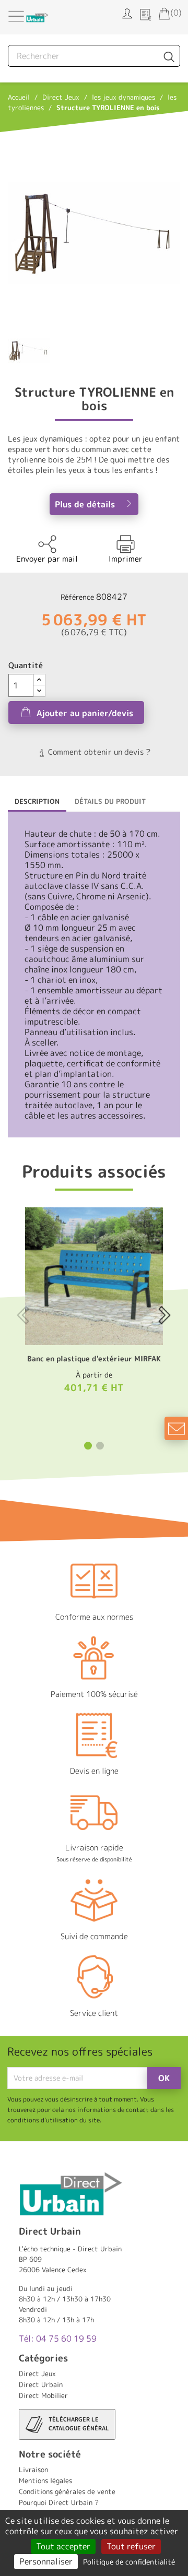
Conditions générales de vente (67, 2491)
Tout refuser (131, 2546)
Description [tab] (37, 801)
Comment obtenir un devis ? (98, 752)
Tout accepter (63, 2546)
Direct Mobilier (43, 2395)
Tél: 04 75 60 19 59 (58, 2338)
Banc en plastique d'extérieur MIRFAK (94, 1358)
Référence (77, 597)
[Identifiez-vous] (127, 13)
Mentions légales (45, 2480)
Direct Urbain (41, 2384)
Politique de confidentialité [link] (129, 2562)
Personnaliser (46, 2561)
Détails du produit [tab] (110, 801)
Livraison (33, 2470)
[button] (88, 1446)
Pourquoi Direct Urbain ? (59, 2502)
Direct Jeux (37, 2373)
